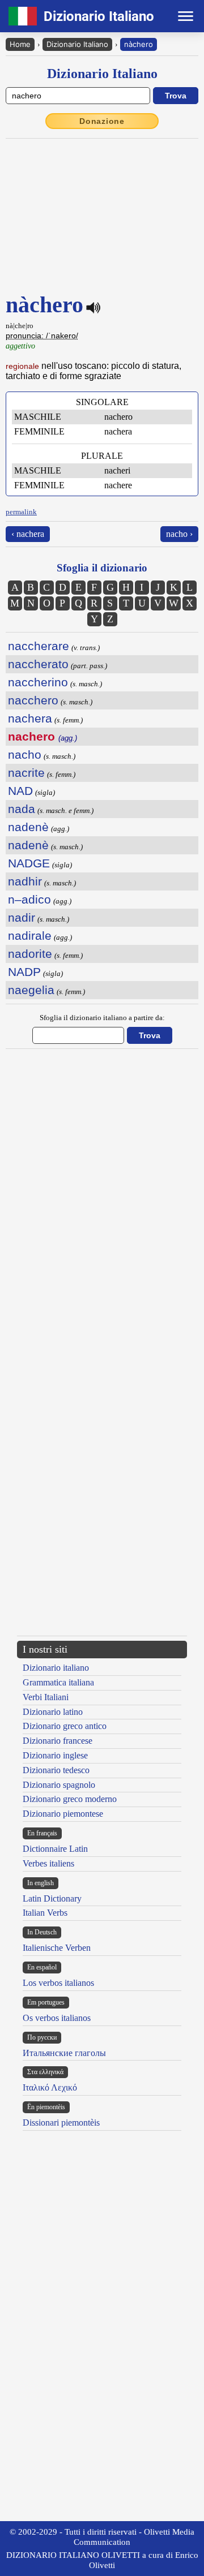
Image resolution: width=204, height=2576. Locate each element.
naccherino (38, 682)
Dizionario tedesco (56, 1770)
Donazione (102, 121)
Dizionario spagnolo (59, 1785)
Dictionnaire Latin (55, 1849)
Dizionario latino (53, 1712)
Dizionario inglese (55, 1755)
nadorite (30, 954)
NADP (24, 972)
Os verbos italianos (57, 2018)
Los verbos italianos (58, 1983)
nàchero (139, 44)
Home (20, 44)
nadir (22, 917)
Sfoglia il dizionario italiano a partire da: (102, 1018)
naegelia (31, 990)
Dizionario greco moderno (70, 1799)
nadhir (25, 881)
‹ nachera (28, 534)
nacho (25, 754)
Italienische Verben (57, 1948)
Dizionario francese (58, 1741)
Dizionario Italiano (77, 44)
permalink (21, 512)
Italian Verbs (45, 1913)
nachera (30, 718)
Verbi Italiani (46, 1697)
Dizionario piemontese (63, 1814)
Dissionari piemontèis (61, 2123)
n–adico (29, 899)
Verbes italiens (48, 1863)
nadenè (28, 827)
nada (22, 809)
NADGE (29, 863)
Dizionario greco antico (65, 1726)
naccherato (38, 664)
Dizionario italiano (56, 1668)
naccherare (39, 646)
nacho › (179, 534)
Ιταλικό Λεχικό (50, 2087)
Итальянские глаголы (64, 2053)
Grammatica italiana (58, 1682)
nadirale (30, 936)
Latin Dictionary (52, 1898)
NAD (20, 791)
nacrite (26, 773)
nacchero (33, 700)
